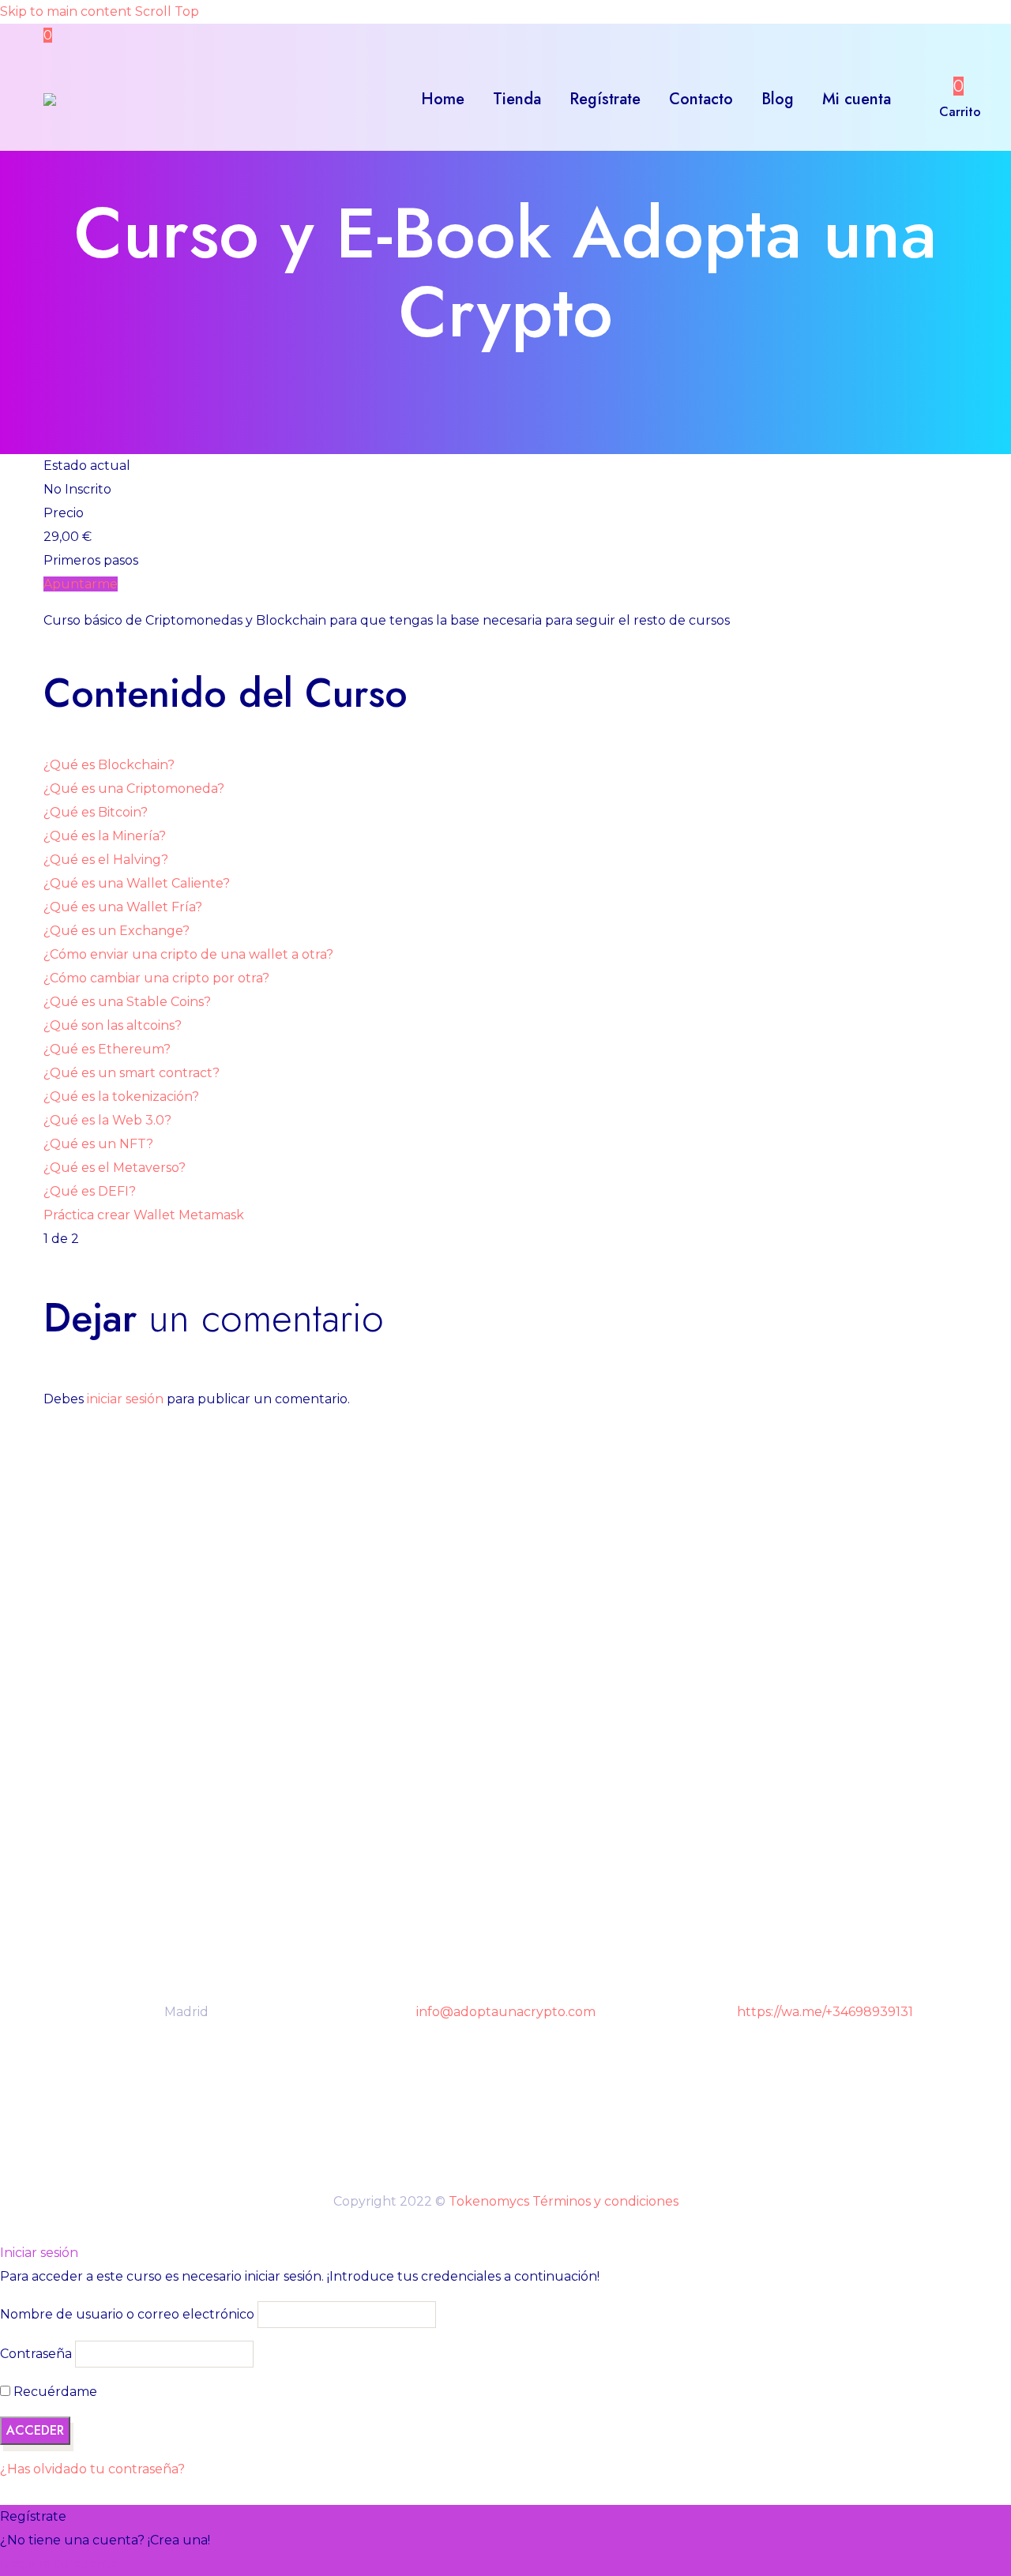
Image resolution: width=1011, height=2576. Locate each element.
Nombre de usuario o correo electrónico (127, 2314)
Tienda (517, 99)
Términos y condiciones (605, 2201)
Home (443, 99)
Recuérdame (54, 2392)
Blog (778, 99)
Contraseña (36, 2354)
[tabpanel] (505, 621)
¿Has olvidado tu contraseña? (92, 2469)
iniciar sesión (125, 1399)
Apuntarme (81, 584)
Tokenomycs (489, 2201)
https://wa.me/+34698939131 (825, 2012)
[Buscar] (921, 100)
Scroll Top (167, 11)
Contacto (701, 99)
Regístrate (605, 99)
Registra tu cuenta (59, 2564)
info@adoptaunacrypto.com (506, 2012)
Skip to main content (66, 11)
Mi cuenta (857, 99)
